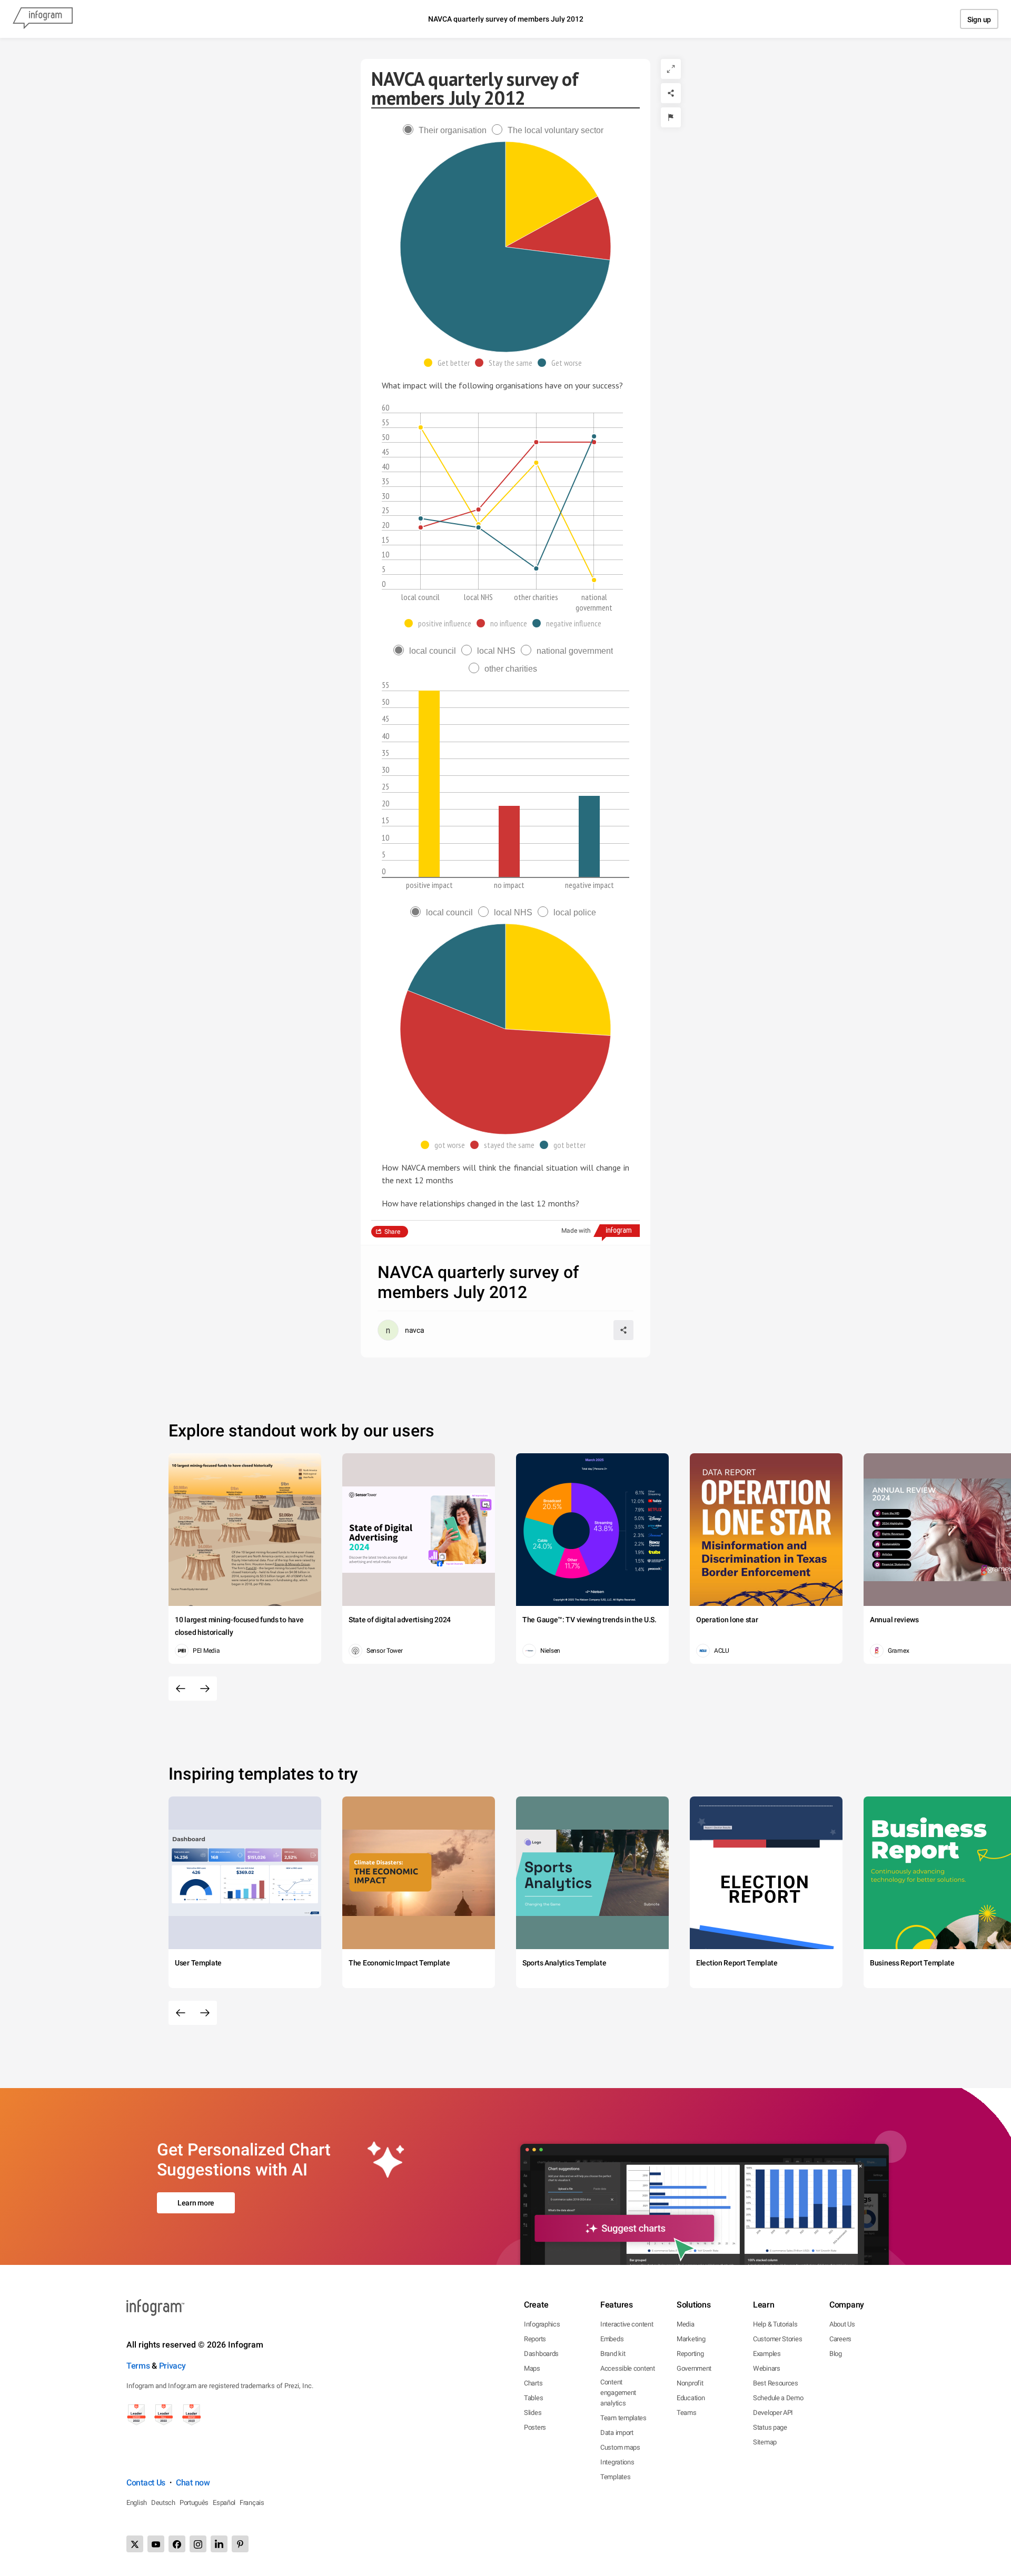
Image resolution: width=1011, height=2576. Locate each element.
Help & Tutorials (775, 2324)
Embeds (612, 2339)
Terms (138, 2366)
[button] (449, 363)
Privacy (172, 2366)
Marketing (691, 2339)
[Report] (671, 117)
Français (252, 2503)
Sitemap (765, 2442)
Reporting (690, 2354)
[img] (552, 194)
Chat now (193, 2483)
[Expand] (671, 69)
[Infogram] (43, 19)
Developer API (773, 2413)
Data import (617, 2433)
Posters (535, 2427)
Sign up (979, 19)
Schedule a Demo (778, 2398)
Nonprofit (690, 2383)
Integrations (617, 2462)
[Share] (671, 93)
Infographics (542, 2324)
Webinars (767, 2368)
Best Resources (776, 2383)
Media (686, 2324)
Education (691, 2398)
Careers (840, 2339)
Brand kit (613, 2354)
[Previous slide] (181, 1689)
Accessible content (628, 2368)
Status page (770, 2427)
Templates (615, 2477)
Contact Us (146, 2483)
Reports (535, 2339)
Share (392, 1232)
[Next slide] (205, 1689)
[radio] (447, 130)
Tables (533, 2398)
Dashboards (541, 2354)
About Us (842, 2324)
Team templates (623, 2418)
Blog (836, 2354)
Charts (533, 2383)
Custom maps (620, 2447)
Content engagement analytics (618, 2393)
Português (194, 2503)
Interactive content (627, 2324)
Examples (767, 2354)
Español (224, 2503)
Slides (533, 2413)
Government (694, 2368)
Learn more (196, 2203)
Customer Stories (777, 2339)
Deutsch (163, 2503)
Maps (532, 2368)
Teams (687, 2413)
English (137, 2503)
